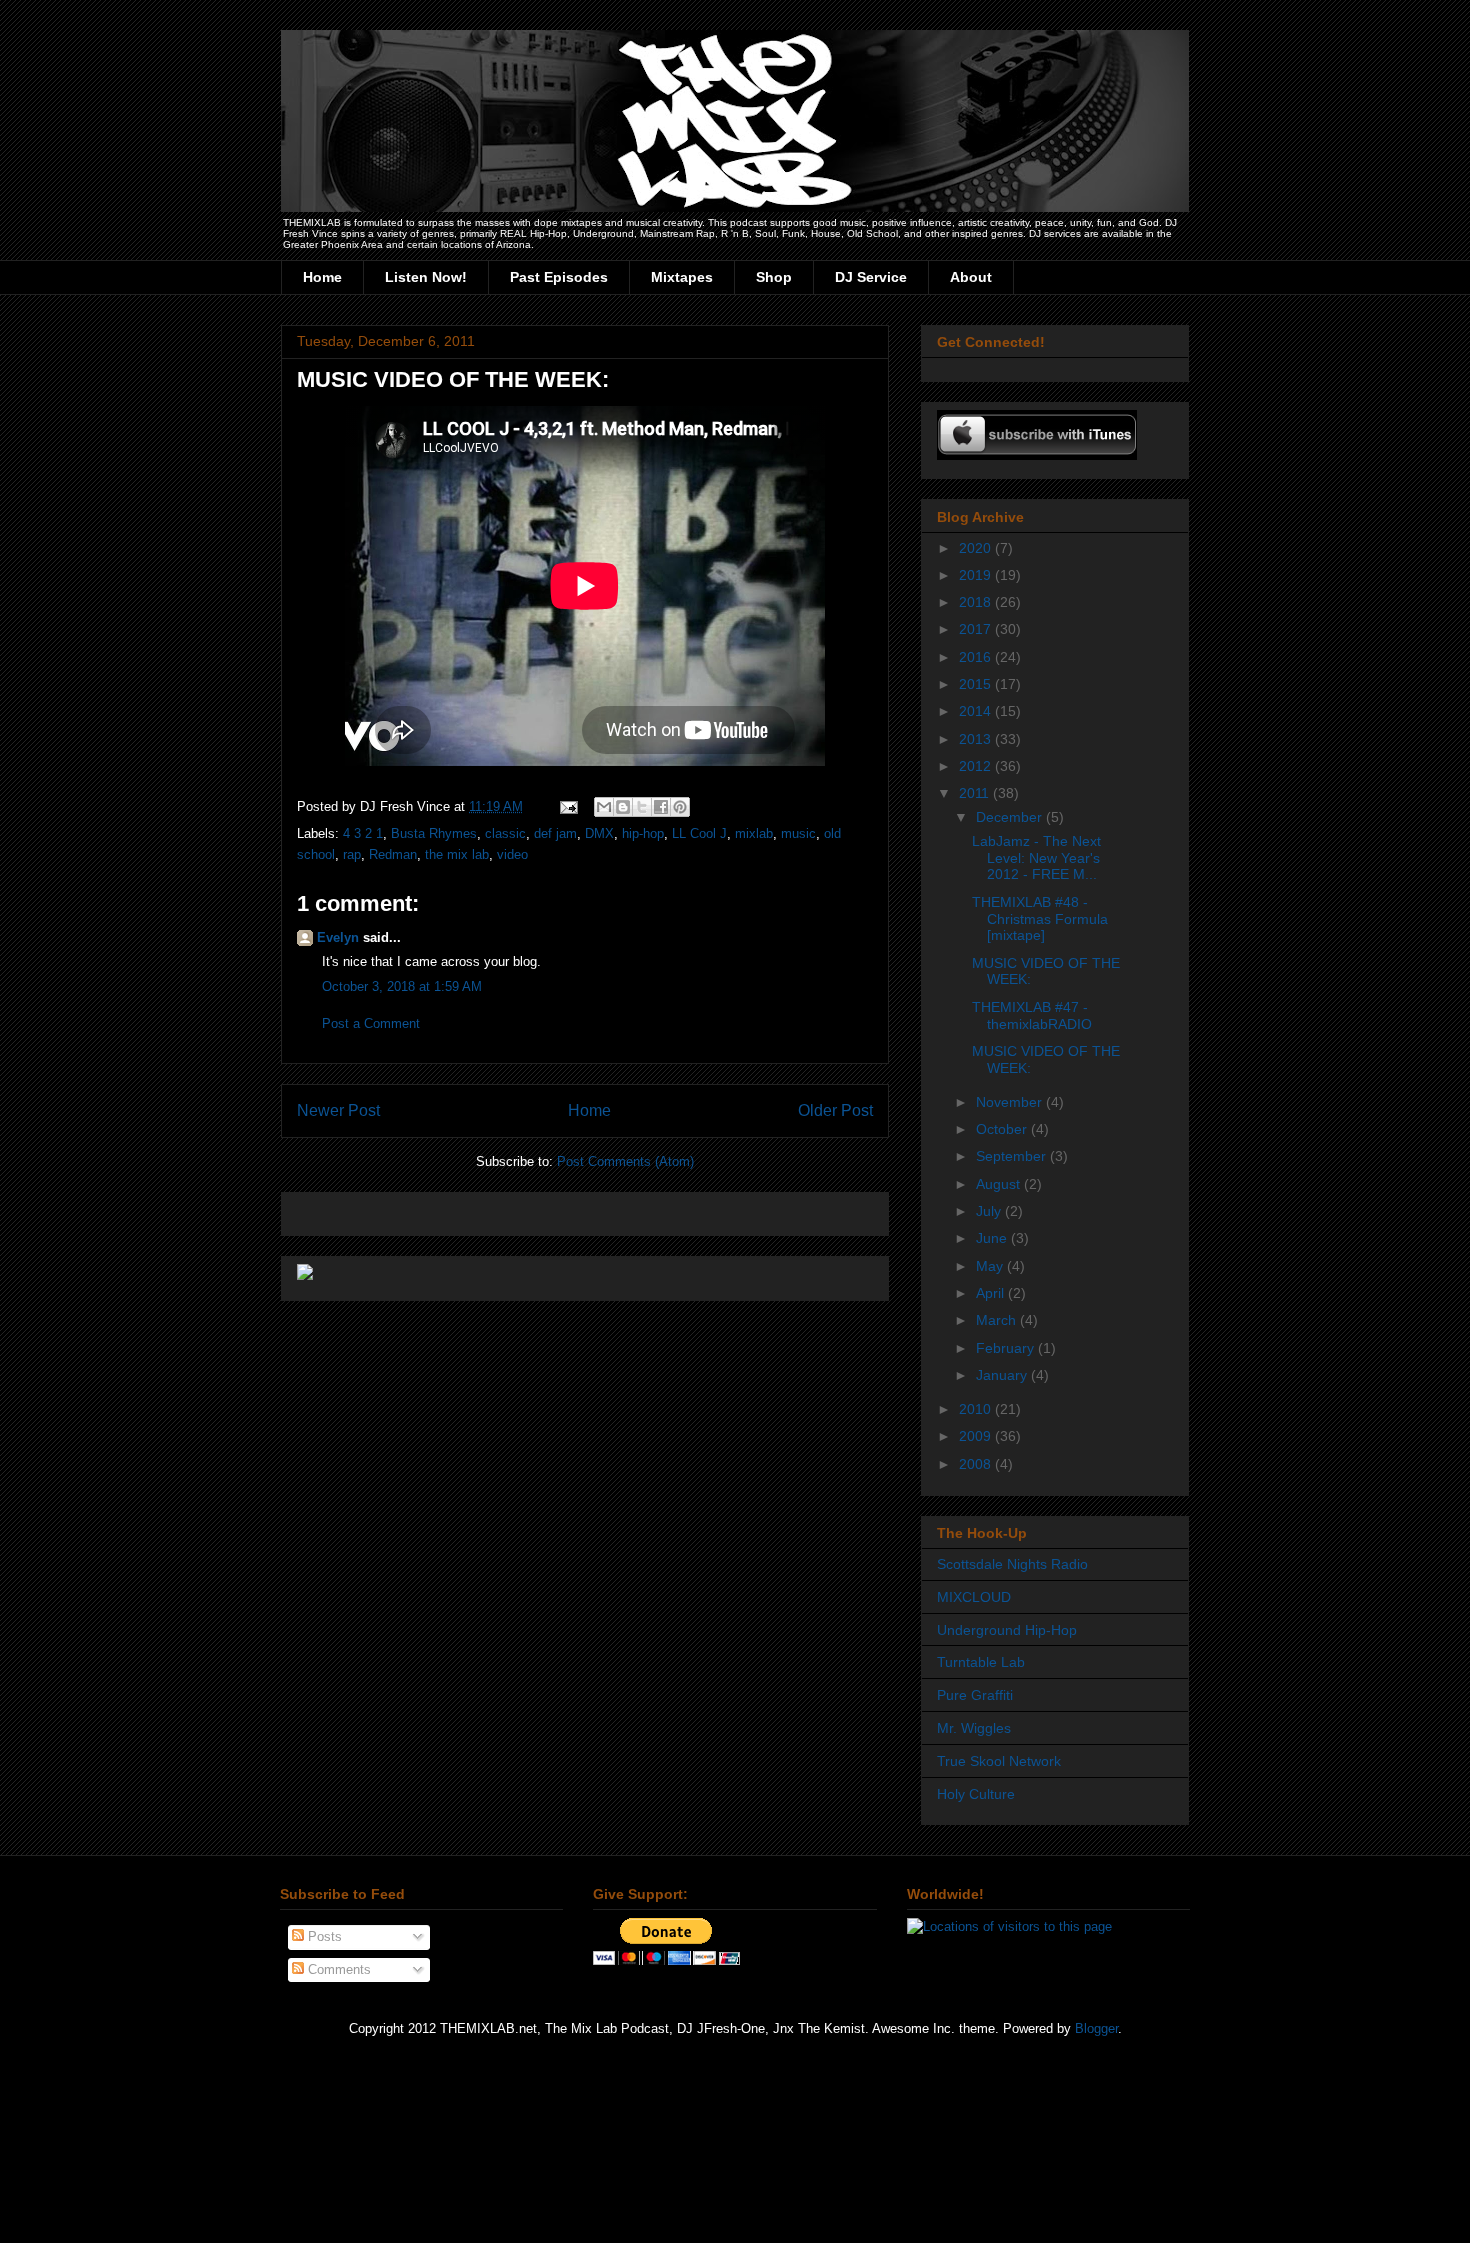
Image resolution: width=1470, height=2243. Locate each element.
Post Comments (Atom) (625, 1161)
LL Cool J (699, 833)
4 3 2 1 (363, 833)
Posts (323, 1936)
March (998, 1320)
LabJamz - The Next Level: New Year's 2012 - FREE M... (1036, 858)
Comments (337, 1969)
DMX (599, 833)
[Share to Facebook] (661, 807)
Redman (393, 854)
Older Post (835, 1110)
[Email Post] (567, 806)
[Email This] (604, 807)
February (1007, 1348)
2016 (977, 657)
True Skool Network (999, 1761)
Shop (774, 277)
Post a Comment (371, 1023)
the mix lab (457, 854)
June (993, 1238)
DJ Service (871, 277)
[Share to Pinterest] (680, 807)
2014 (977, 711)
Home (322, 277)
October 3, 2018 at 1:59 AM (402, 986)
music (798, 833)
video (512, 854)
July (990, 1211)
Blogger (1096, 2028)
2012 (977, 766)
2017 (977, 629)
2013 (977, 739)
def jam (555, 833)
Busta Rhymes (434, 833)
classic (505, 833)
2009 (977, 1436)
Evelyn (338, 937)
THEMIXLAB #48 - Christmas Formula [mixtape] (1040, 919)
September (1013, 1156)
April (992, 1293)
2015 (977, 684)
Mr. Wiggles (974, 1728)
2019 (977, 575)
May (991, 1266)
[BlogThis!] (623, 807)
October (1003, 1129)
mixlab (754, 833)
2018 (977, 602)
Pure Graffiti (975, 1695)
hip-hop (643, 833)
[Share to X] (642, 807)
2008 (977, 1464)
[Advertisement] (531, 1207)
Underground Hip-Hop (1007, 1630)
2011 (976, 793)
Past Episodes (559, 277)
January (1003, 1375)
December (1011, 817)
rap (352, 854)
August (1000, 1184)
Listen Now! (426, 277)
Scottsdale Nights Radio (1012, 1564)
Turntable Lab (981, 1662)
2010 (977, 1409)
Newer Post (338, 1110)
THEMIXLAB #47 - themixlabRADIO (1032, 1015)
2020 (977, 548)
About (971, 277)
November (1011, 1102)
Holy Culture (976, 1794)
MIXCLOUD (974, 1597)
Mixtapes (682, 277)
